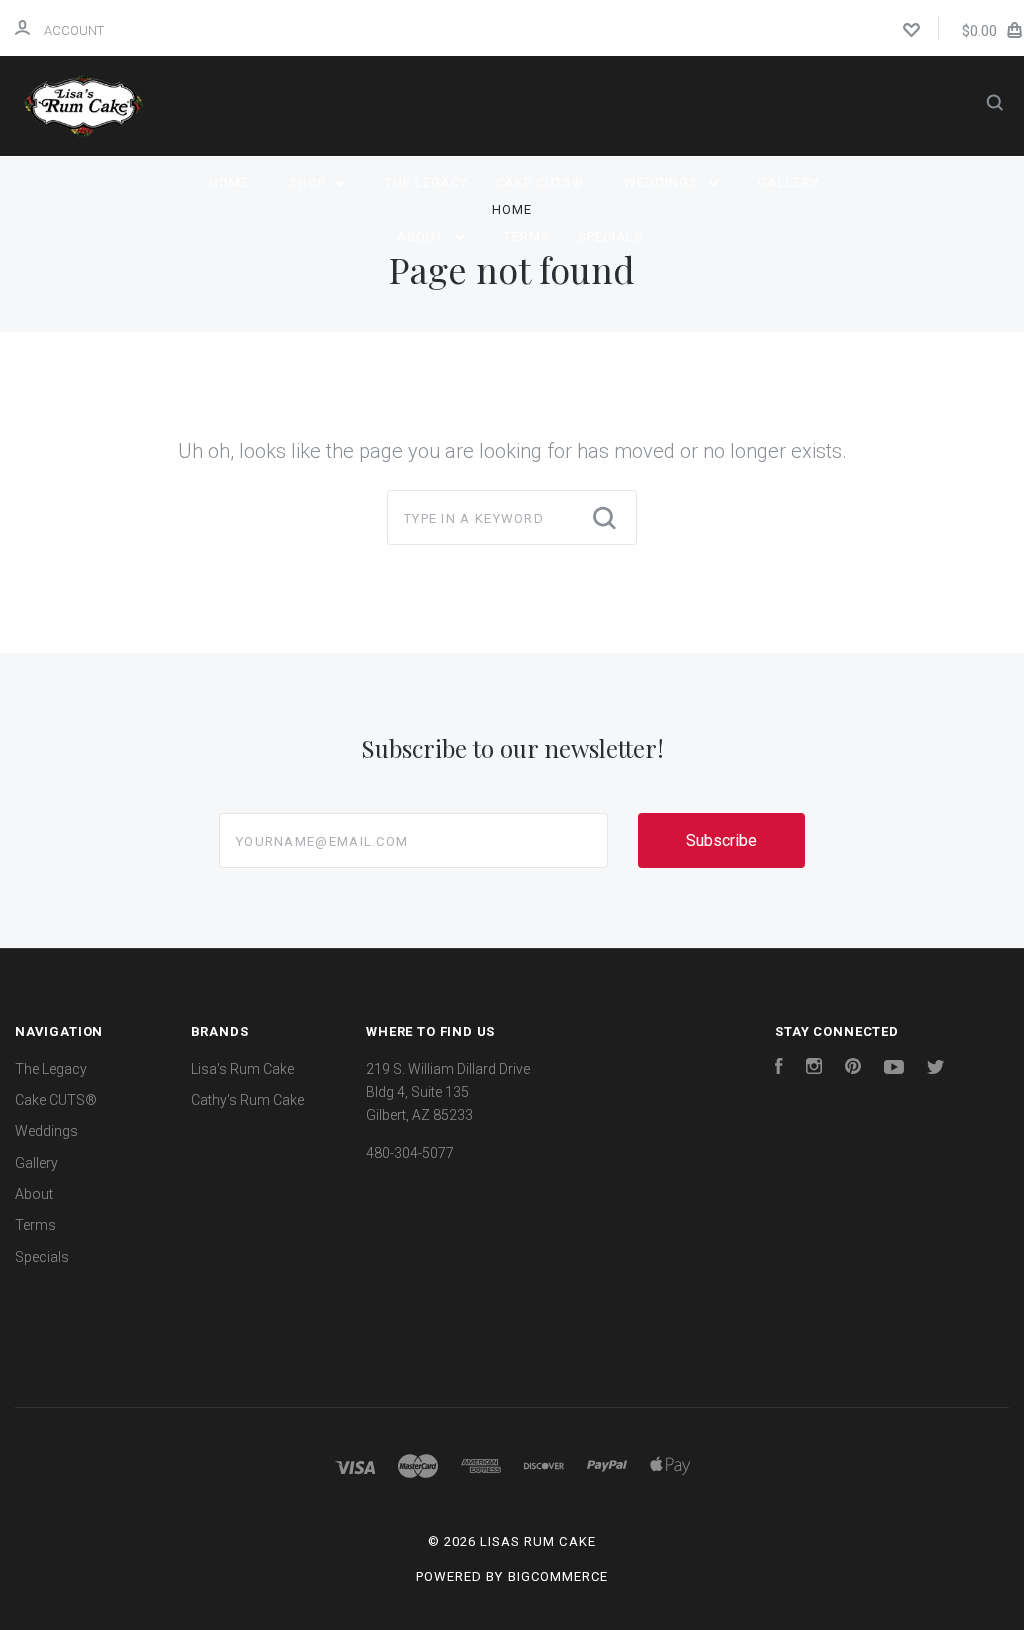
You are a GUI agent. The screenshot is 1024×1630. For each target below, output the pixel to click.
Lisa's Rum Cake (242, 1069)
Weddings (663, 182)
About (422, 236)
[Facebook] (779, 1069)
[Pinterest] (853, 1069)
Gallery (788, 182)
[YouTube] (894, 1069)
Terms (527, 236)
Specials (610, 236)
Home (229, 182)
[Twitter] (936, 1069)
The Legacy (426, 182)
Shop (309, 182)
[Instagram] (814, 1069)
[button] (512, 1313)
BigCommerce (558, 1576)
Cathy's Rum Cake (247, 1100)
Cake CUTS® (540, 182)
